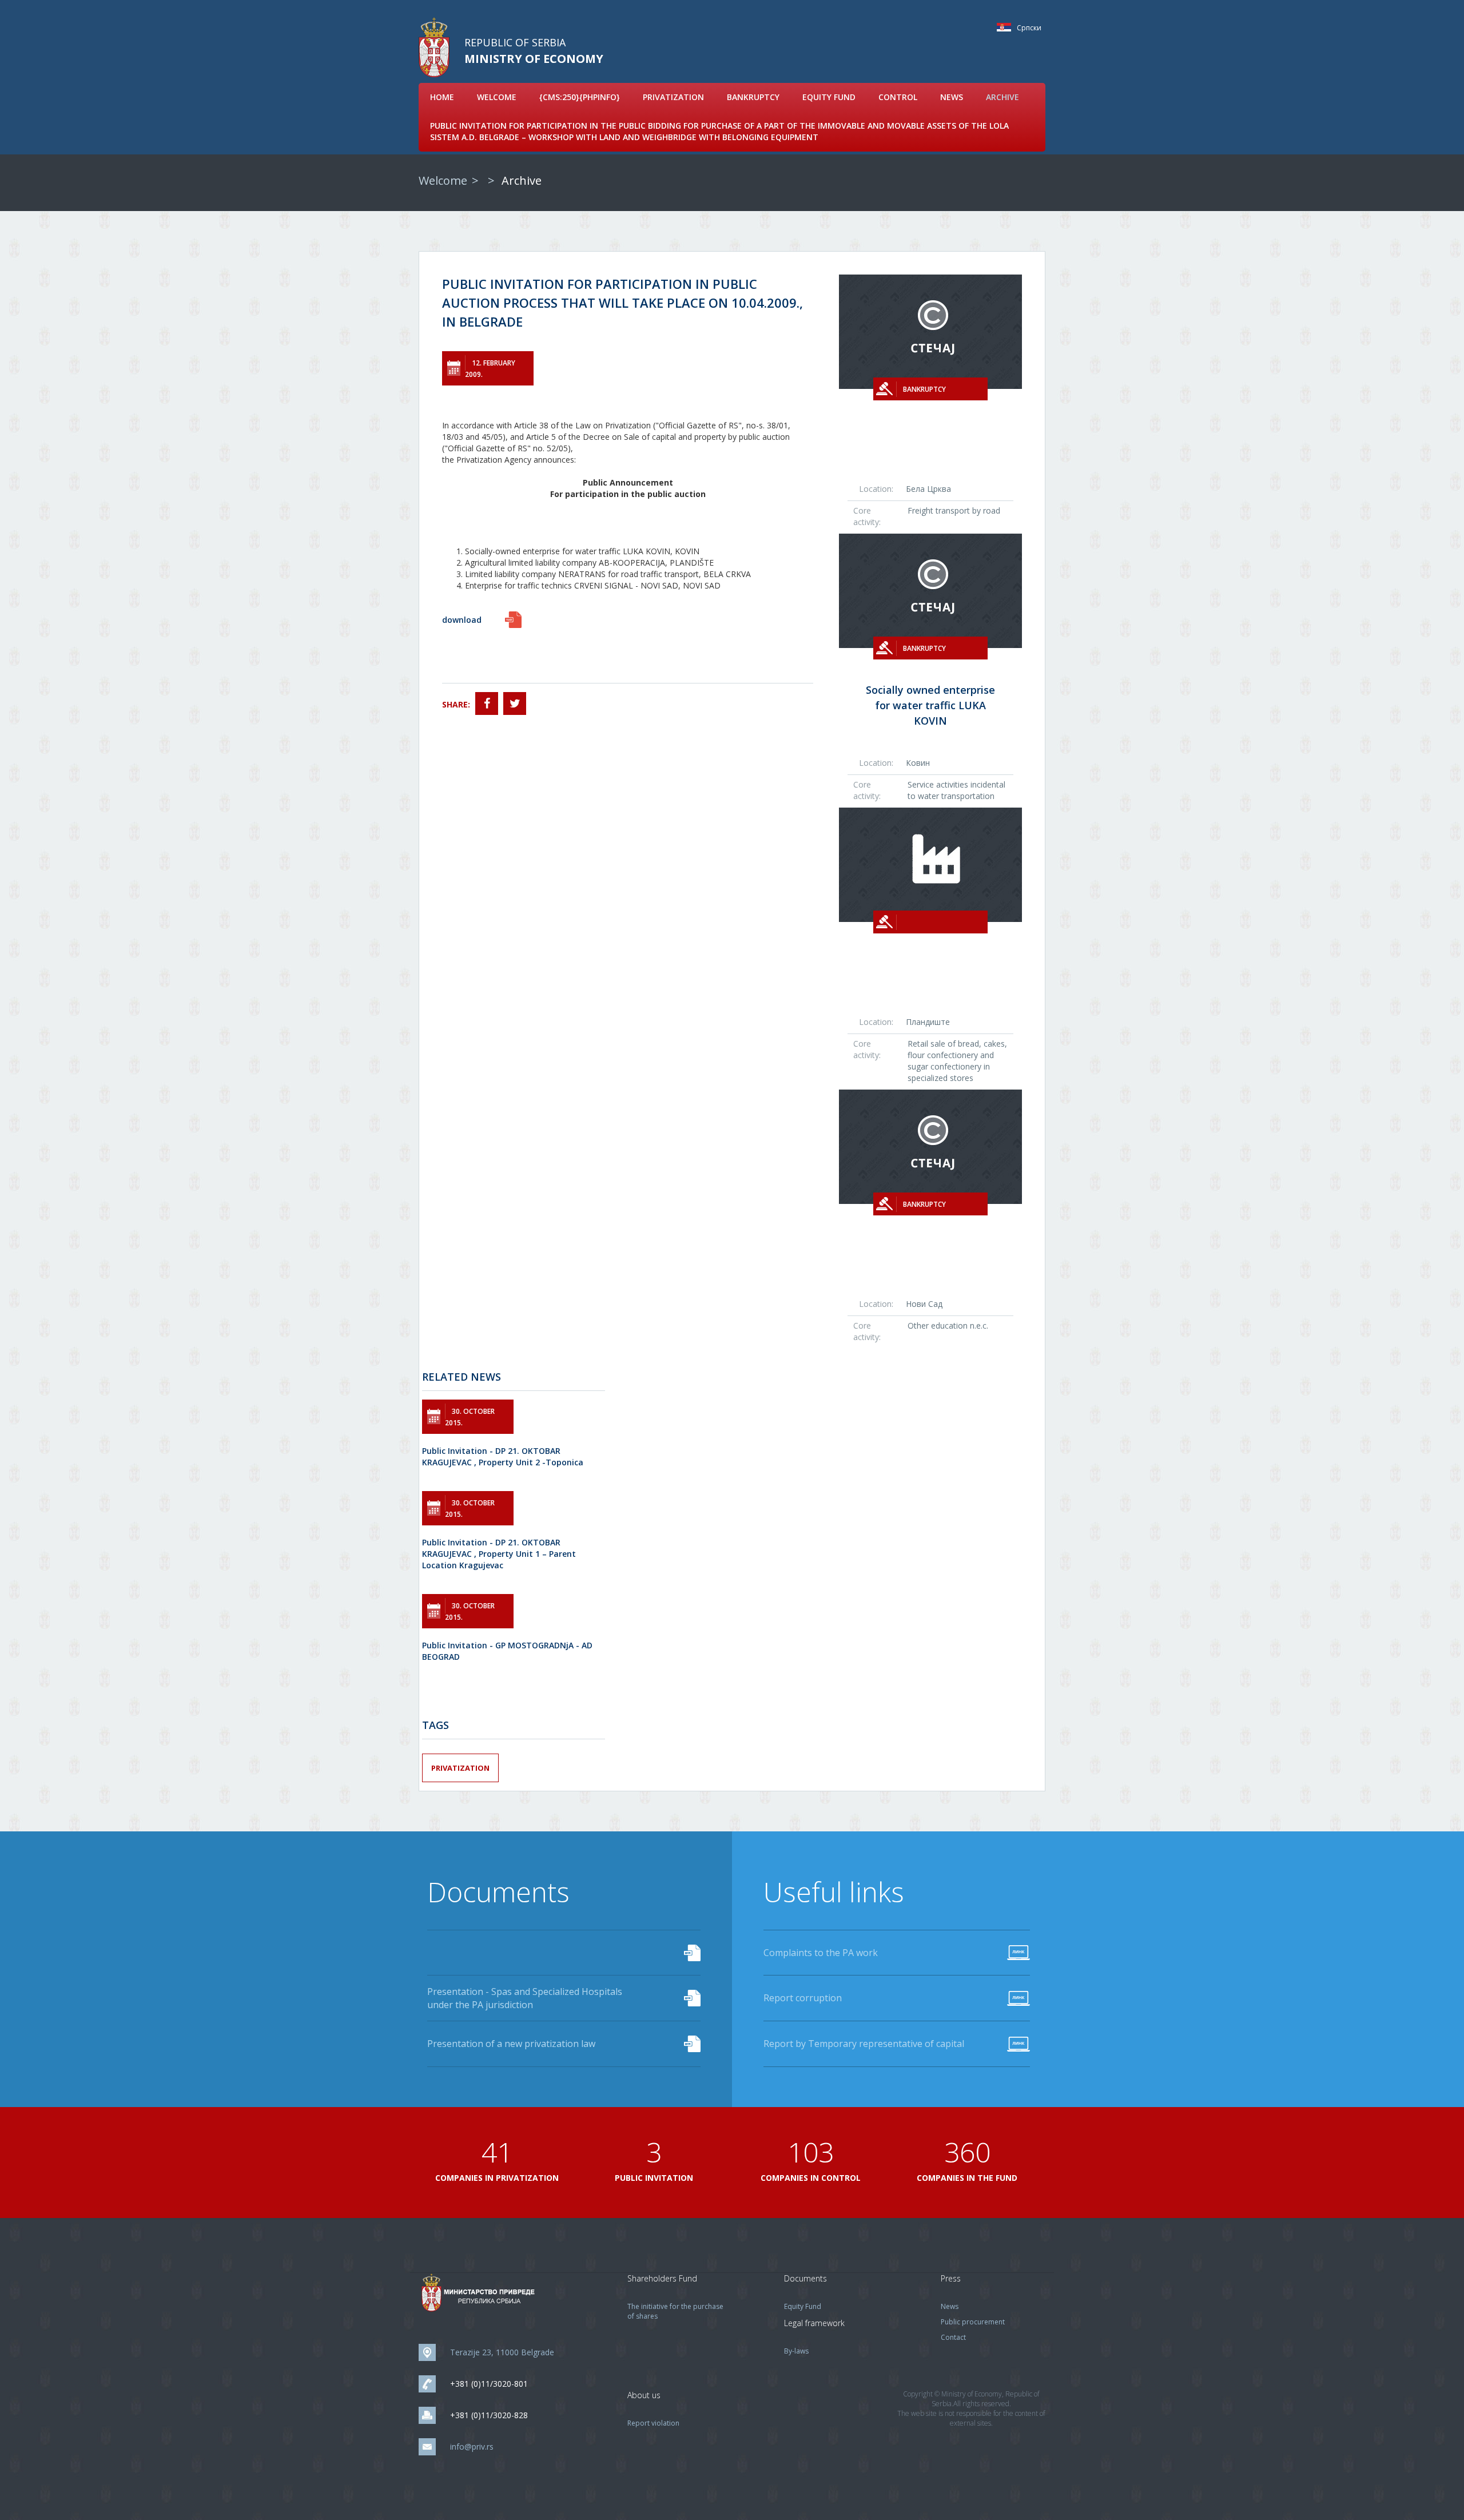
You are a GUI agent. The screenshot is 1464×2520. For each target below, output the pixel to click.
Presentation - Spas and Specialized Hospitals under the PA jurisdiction (525, 1998)
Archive (1002, 97)
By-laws (796, 2351)
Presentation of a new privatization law (511, 2044)
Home (442, 97)
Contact (953, 2337)
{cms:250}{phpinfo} (580, 97)
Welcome (497, 97)
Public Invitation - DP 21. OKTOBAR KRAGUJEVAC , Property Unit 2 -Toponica (503, 1456)
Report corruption (803, 1998)
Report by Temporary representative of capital (864, 2044)
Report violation (653, 2423)
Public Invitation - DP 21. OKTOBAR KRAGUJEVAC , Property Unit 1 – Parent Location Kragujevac (499, 1554)
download (462, 620)
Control (898, 97)
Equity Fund (829, 97)
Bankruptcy (753, 97)
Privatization (673, 97)
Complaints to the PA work (821, 1953)
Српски (1007, 27)
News (952, 97)
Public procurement (973, 2322)
